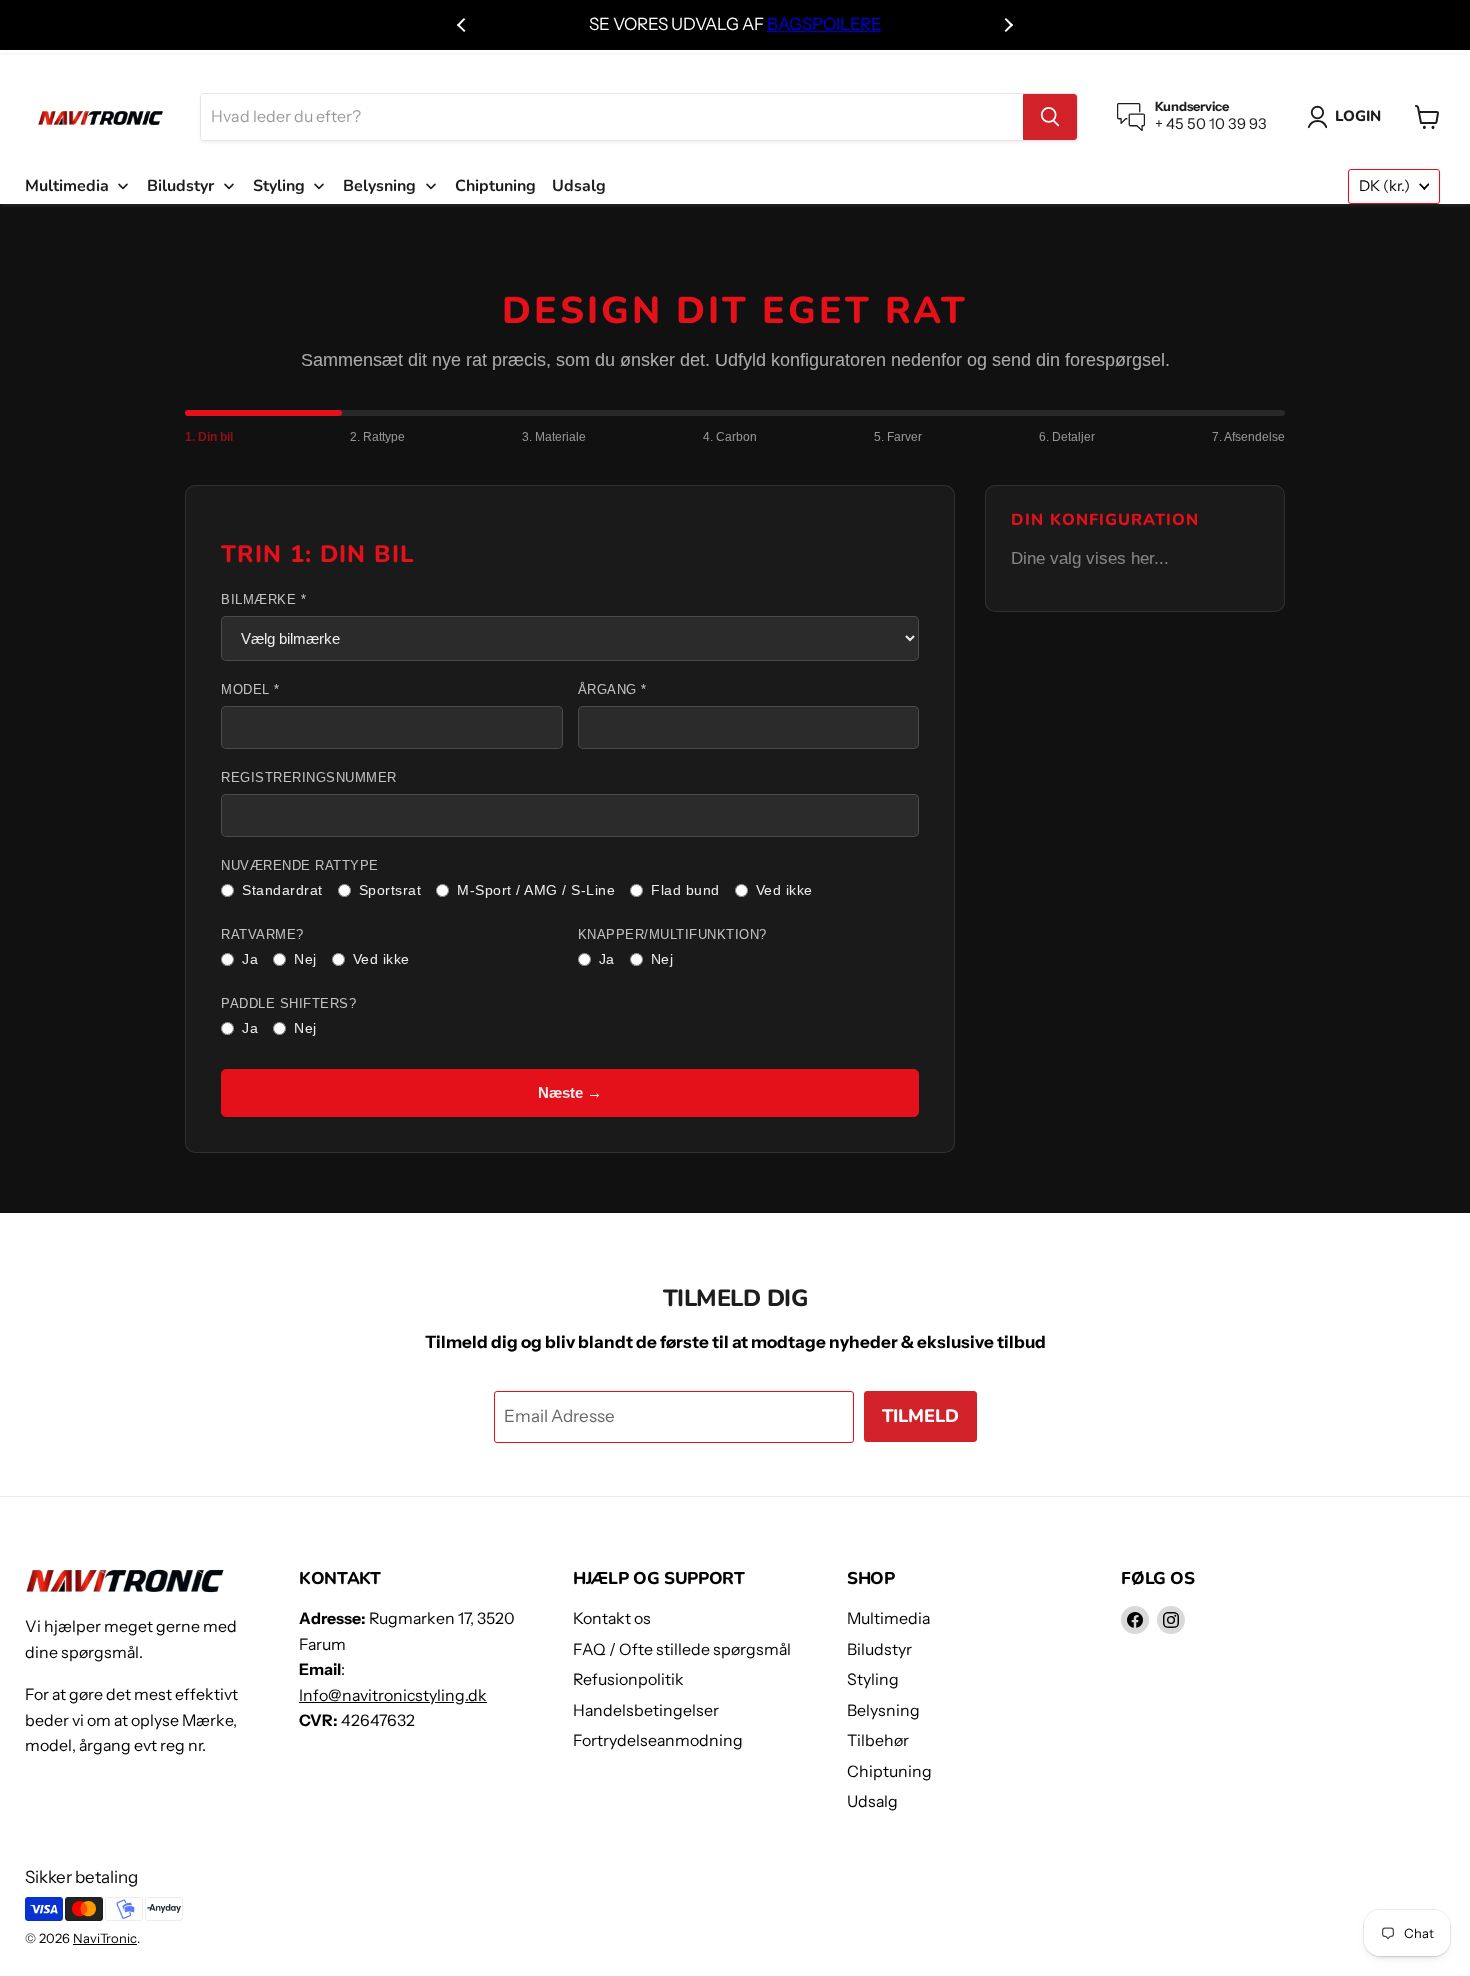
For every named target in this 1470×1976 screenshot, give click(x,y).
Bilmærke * (263, 600)
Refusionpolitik (628, 1679)
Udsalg (872, 1801)
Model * (250, 690)
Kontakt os (612, 1618)
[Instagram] (1171, 1620)
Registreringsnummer (309, 778)
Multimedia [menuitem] (67, 186)
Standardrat (282, 890)
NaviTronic (105, 1938)
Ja (250, 959)
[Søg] (1050, 117)
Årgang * (612, 690)
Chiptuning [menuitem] (495, 186)
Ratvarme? (262, 935)
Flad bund (685, 890)
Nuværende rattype (300, 866)
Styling (873, 1679)
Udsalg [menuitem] (579, 186)
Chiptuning (889, 1771)
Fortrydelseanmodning (658, 1740)
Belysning (883, 1710)
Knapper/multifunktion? (672, 935)
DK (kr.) (1384, 186)
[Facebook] (1135, 1620)
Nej (305, 959)
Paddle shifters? (288, 1004)
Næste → (570, 1092)
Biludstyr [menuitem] (180, 186)
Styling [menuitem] (279, 186)
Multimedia (888, 1618)
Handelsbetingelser (646, 1710)
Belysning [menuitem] (379, 186)
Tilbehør (878, 1740)
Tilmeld (920, 1416)
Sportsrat (390, 890)
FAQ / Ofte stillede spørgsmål (682, 1649)
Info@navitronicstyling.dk (393, 1695)
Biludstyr (879, 1649)
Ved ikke (784, 890)
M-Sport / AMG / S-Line (536, 890)
